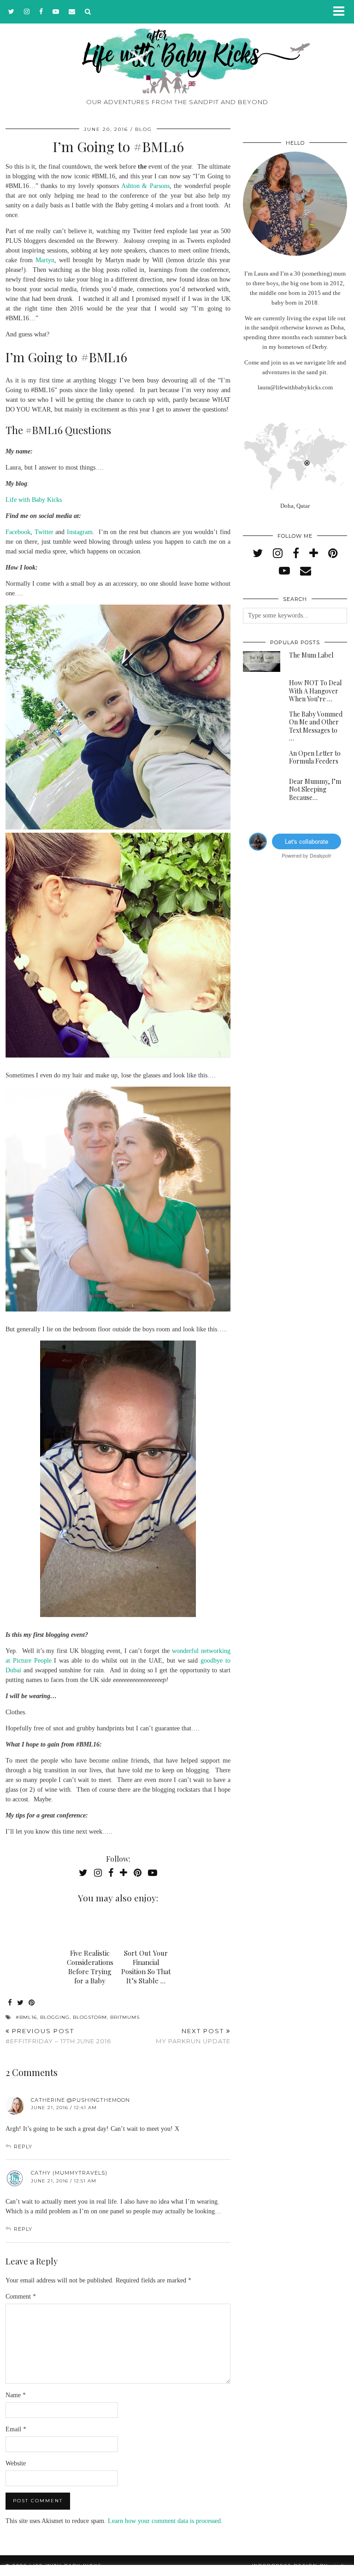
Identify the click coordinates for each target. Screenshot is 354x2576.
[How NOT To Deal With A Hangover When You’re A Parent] (262, 689)
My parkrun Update (193, 2036)
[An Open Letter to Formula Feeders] (262, 760)
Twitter (44, 532)
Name (16, 2395)
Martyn (45, 260)
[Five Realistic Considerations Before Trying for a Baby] (90, 1927)
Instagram (80, 532)
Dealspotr (321, 855)
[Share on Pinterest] (32, 2003)
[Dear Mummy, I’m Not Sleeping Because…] (262, 788)
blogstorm (90, 2017)
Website (16, 2463)
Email (16, 2429)
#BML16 (26, 2017)
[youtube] (56, 12)
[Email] (72, 12)
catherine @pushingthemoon (80, 2100)
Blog (144, 129)
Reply (23, 2147)
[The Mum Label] (262, 662)
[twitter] (12, 12)
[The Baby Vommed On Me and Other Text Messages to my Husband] (262, 721)
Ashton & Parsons (145, 186)
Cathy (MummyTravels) (69, 2173)
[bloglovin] (314, 553)
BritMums (125, 2017)
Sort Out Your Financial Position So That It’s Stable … (146, 1967)
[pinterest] (333, 553)
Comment (21, 2297)
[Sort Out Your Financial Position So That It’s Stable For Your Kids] (146, 1927)
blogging (55, 2017)
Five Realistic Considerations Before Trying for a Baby (90, 1967)
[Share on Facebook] (10, 2003)
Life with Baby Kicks (34, 500)
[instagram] (27, 12)
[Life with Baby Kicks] (177, 47)
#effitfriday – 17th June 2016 (58, 2036)
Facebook (18, 532)
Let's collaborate (307, 841)
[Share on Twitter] (21, 2003)
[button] (342, 12)
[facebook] (41, 12)
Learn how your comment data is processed (164, 2521)
